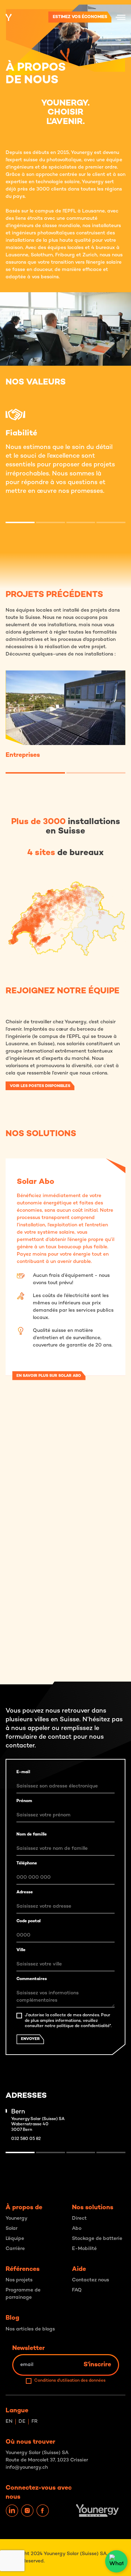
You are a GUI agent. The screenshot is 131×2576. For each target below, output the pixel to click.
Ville (21, 1950)
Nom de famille (32, 1835)
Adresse (25, 1892)
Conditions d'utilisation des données (70, 2381)
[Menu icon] (121, 17)
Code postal (28, 1921)
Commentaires (32, 1979)
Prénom (24, 1801)
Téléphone (27, 1864)
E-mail (23, 1772)
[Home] (9, 17)
